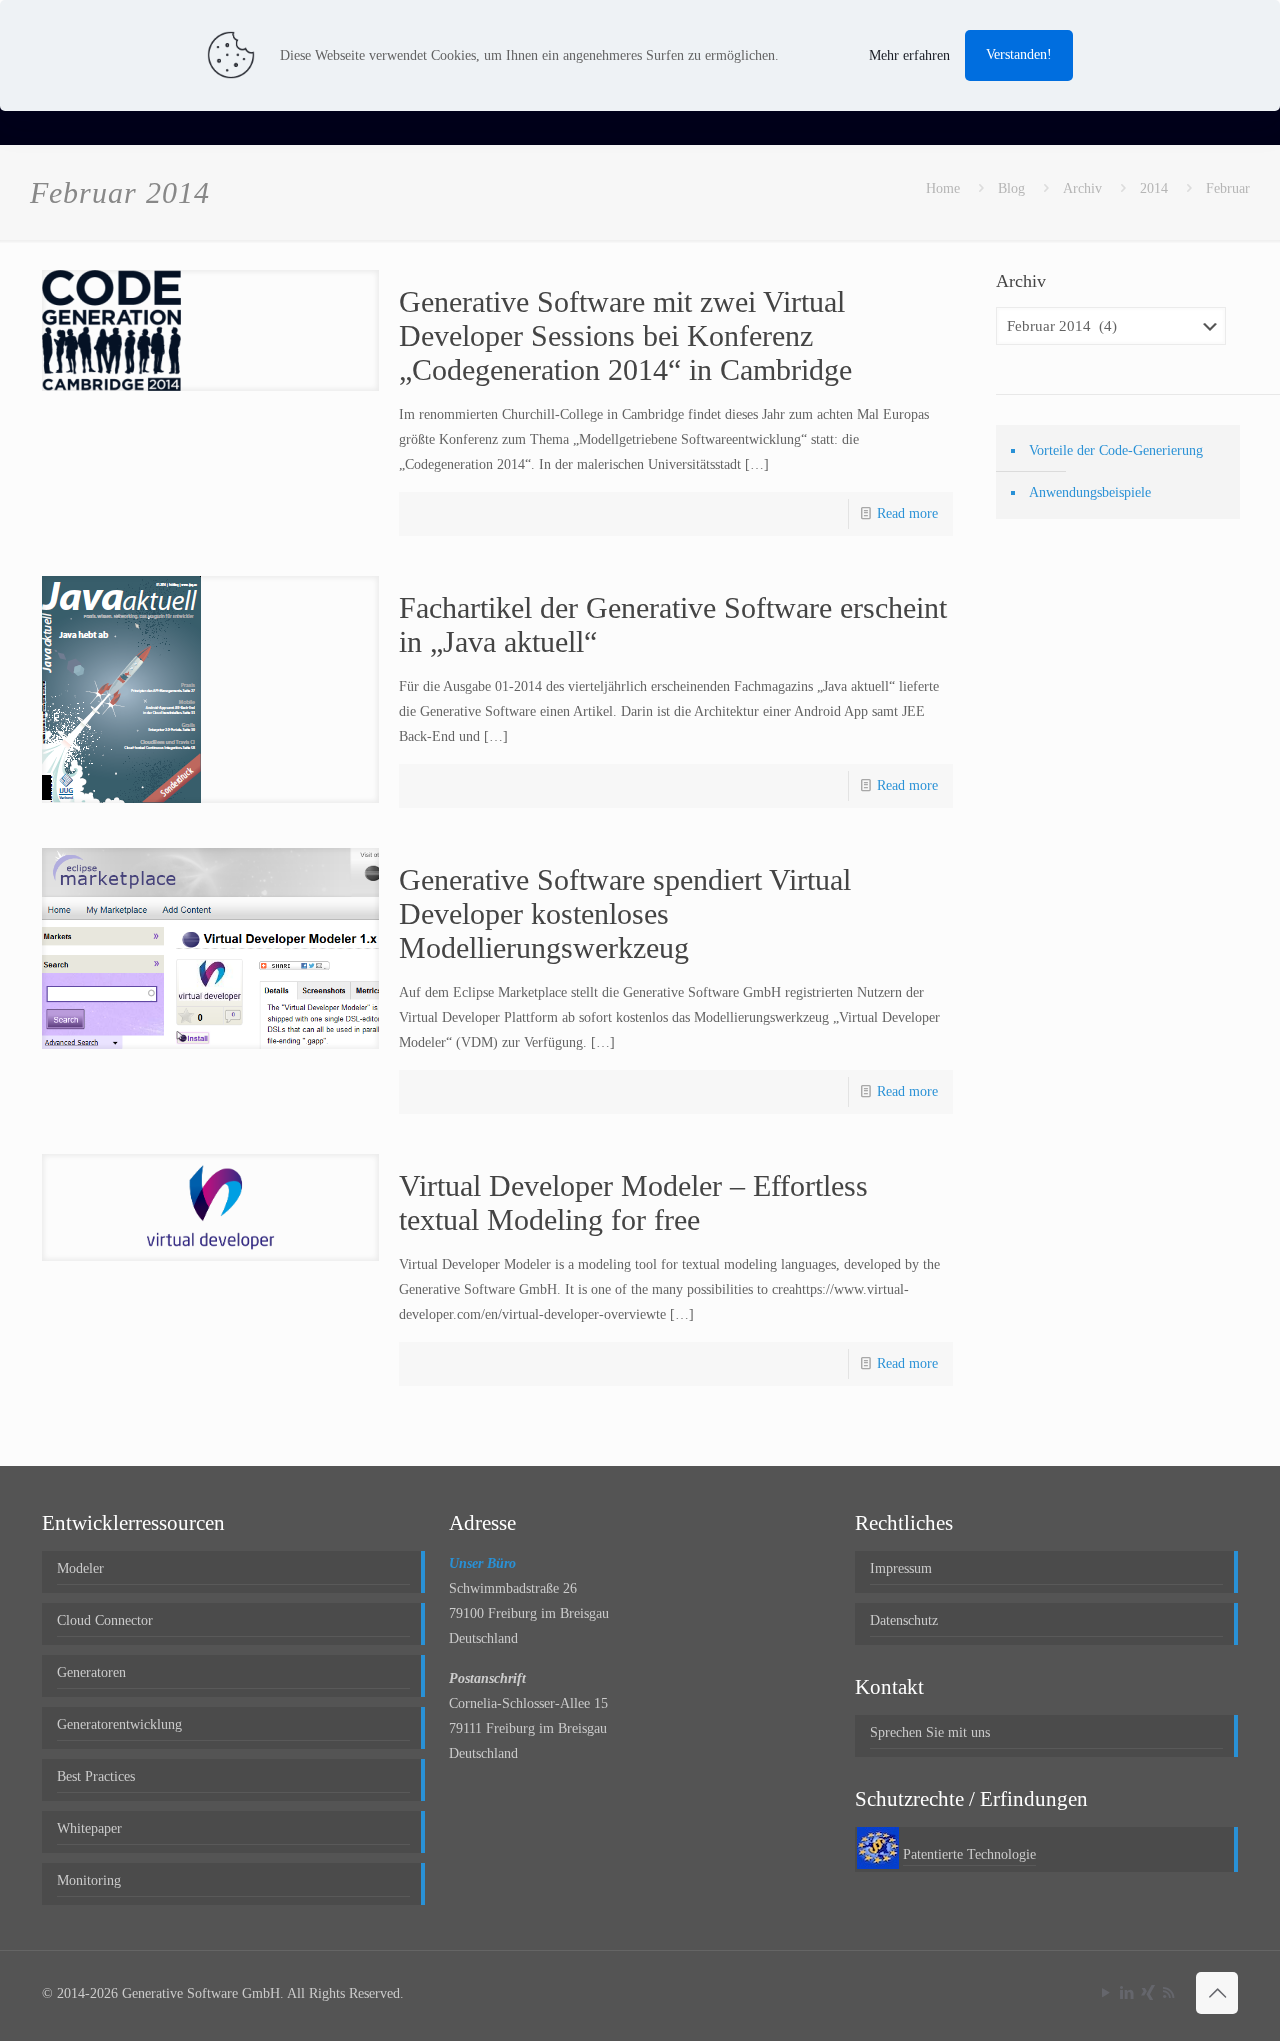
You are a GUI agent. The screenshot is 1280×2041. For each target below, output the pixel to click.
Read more (907, 513)
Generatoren (91, 1672)
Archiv (1082, 188)
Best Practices (96, 1776)
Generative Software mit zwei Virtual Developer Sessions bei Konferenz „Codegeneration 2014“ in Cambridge (625, 335)
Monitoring (89, 1880)
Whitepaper (89, 1828)
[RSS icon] (1168, 1993)
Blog (1011, 188)
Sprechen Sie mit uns (930, 1732)
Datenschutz (904, 1620)
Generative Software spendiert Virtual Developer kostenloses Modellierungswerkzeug (625, 913)
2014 (1154, 188)
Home (943, 188)
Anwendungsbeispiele (1090, 492)
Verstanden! (1019, 54)
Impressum (901, 1568)
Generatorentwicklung (119, 1724)
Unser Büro (482, 1563)
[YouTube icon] (1105, 1993)
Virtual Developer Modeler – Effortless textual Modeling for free (633, 1202)
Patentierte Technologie (969, 1854)
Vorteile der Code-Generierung (1116, 450)
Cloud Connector (105, 1620)
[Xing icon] (1147, 1993)
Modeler (80, 1568)
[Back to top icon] (1217, 1993)
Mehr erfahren (909, 55)
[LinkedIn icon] (1126, 1993)
